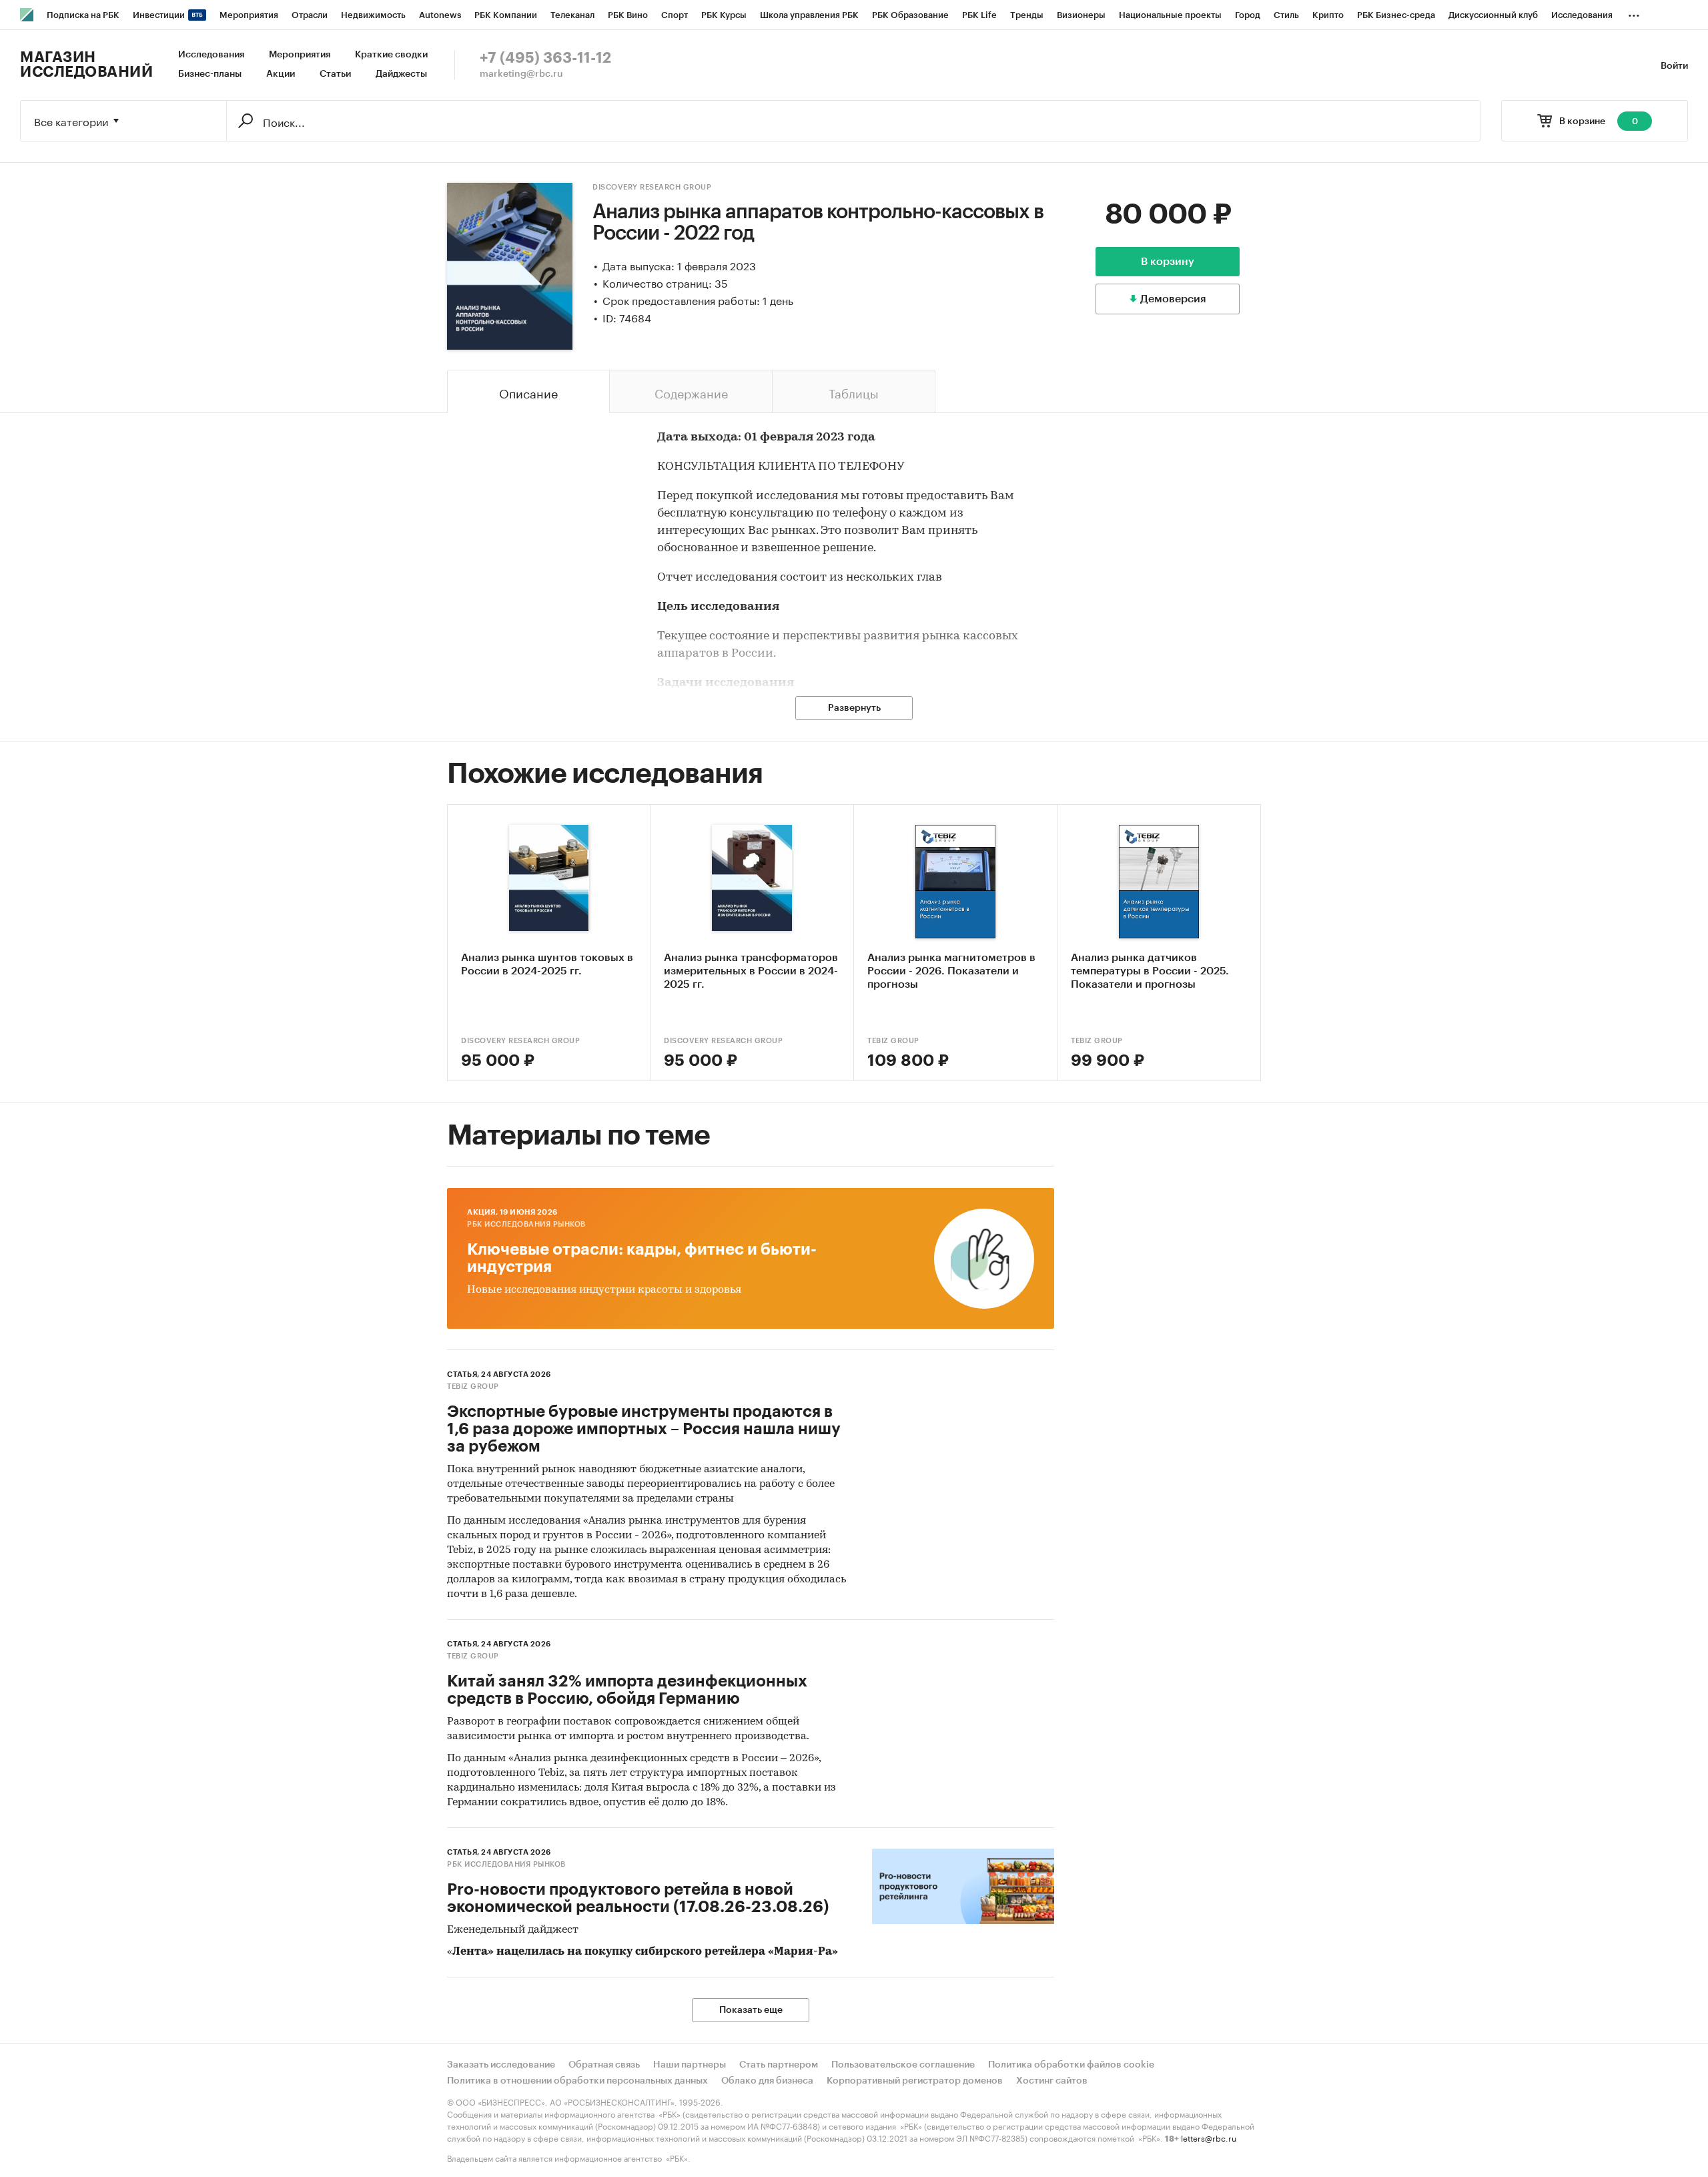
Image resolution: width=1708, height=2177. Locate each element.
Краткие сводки (391, 55)
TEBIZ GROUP (893, 1041)
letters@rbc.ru (1209, 2137)
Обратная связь (604, 2065)
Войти (1674, 66)
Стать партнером (779, 2065)
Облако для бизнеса (767, 2081)
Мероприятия (300, 55)
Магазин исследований (86, 65)
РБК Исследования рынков (526, 1224)
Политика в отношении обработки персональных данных (577, 2081)
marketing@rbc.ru (521, 74)
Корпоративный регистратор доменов (915, 2081)
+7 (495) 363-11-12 (545, 58)
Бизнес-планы (210, 74)
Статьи (335, 74)
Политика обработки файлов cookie (1071, 2065)
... (1634, 13)
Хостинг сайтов (1052, 2081)
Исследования (211, 55)
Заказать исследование (501, 2065)
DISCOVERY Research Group (652, 187)
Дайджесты (401, 74)
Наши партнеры (690, 2065)
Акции (281, 74)
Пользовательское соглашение (903, 2065)
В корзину (1168, 262)
